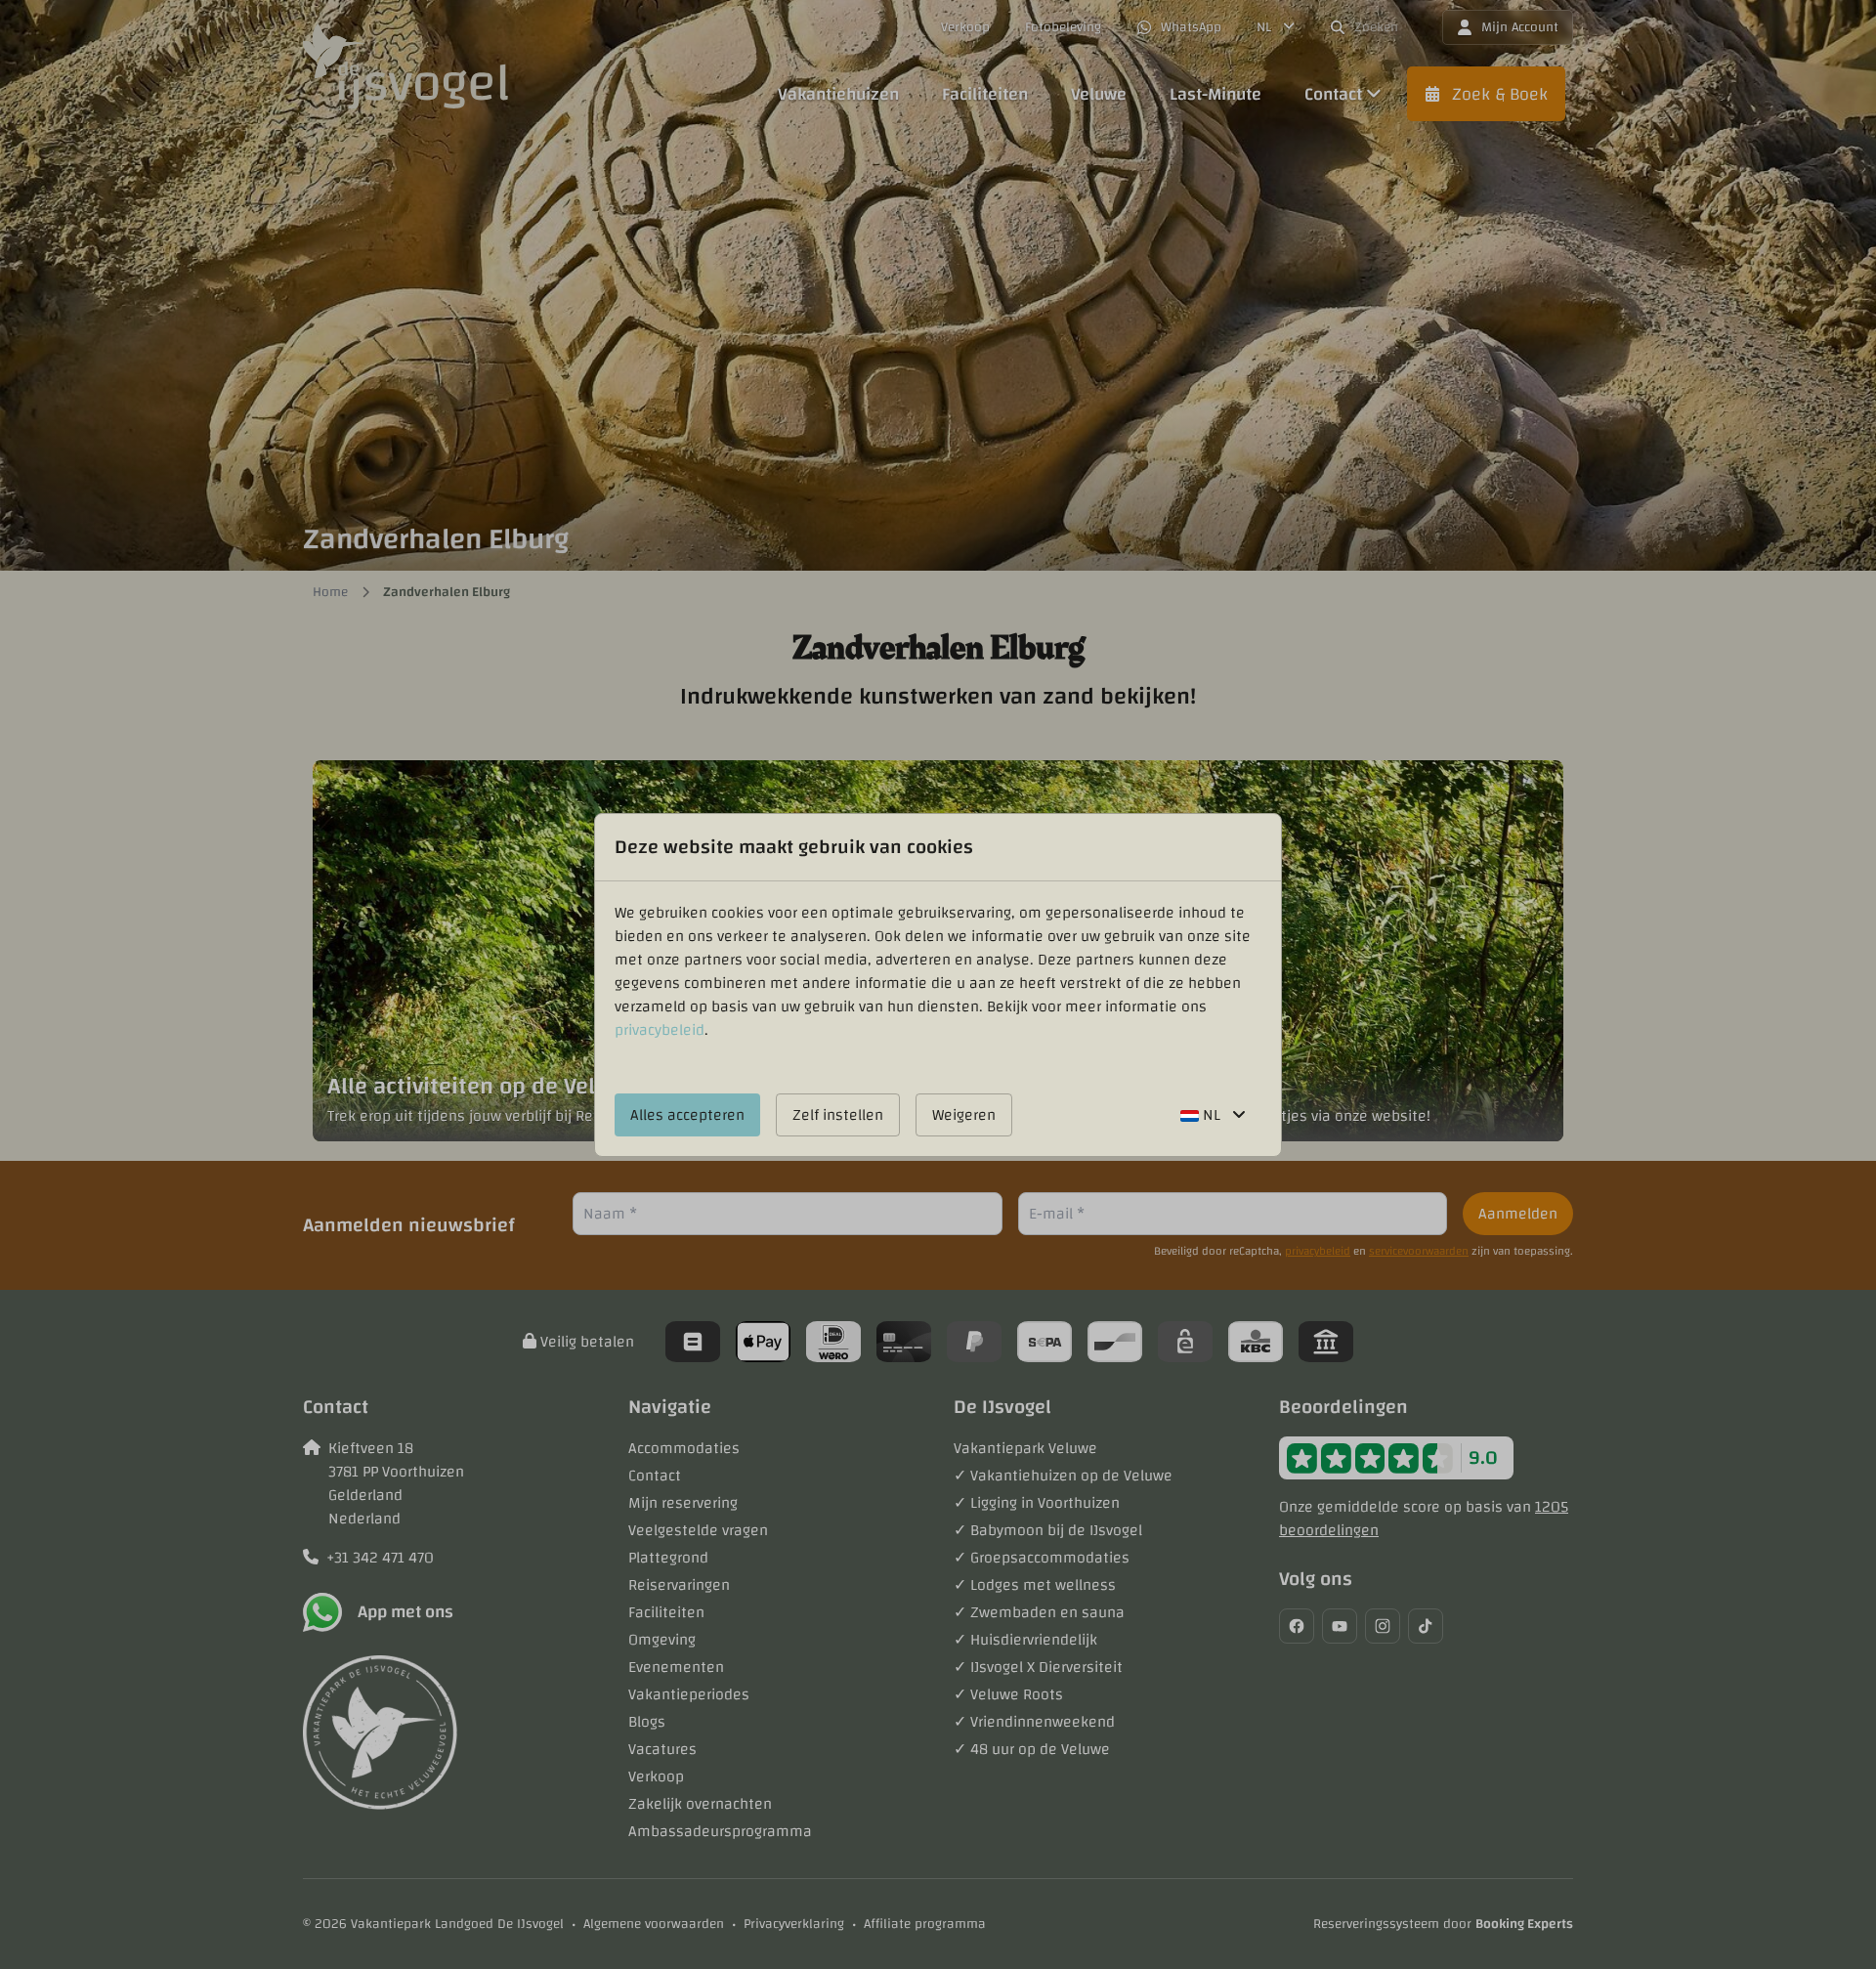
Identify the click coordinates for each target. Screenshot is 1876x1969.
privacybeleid (660, 1030)
